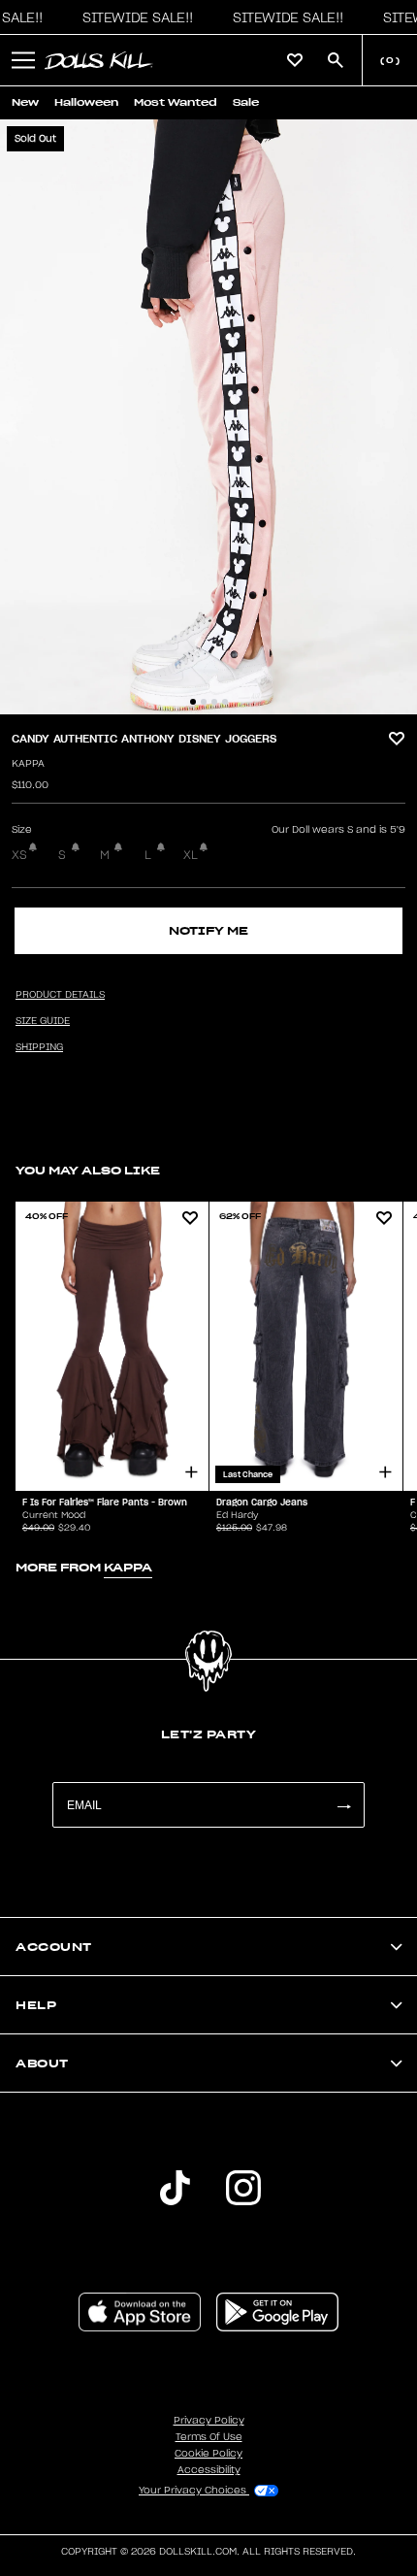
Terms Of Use (209, 2437)
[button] (133, 17)
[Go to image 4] (225, 702)
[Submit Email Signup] (343, 1805)
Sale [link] (246, 102)
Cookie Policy (208, 2454)
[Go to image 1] (193, 702)
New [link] (25, 102)
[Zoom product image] (208, 417)
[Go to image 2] (204, 702)
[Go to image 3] (214, 702)
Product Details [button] (60, 995)
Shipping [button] (39, 1047)
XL (191, 855)
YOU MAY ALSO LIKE (88, 1170)
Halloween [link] (86, 102)
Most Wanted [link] (176, 102)
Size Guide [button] (43, 1021)
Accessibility (209, 2470)
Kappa (28, 764)
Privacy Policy (209, 2421)
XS (19, 855)
